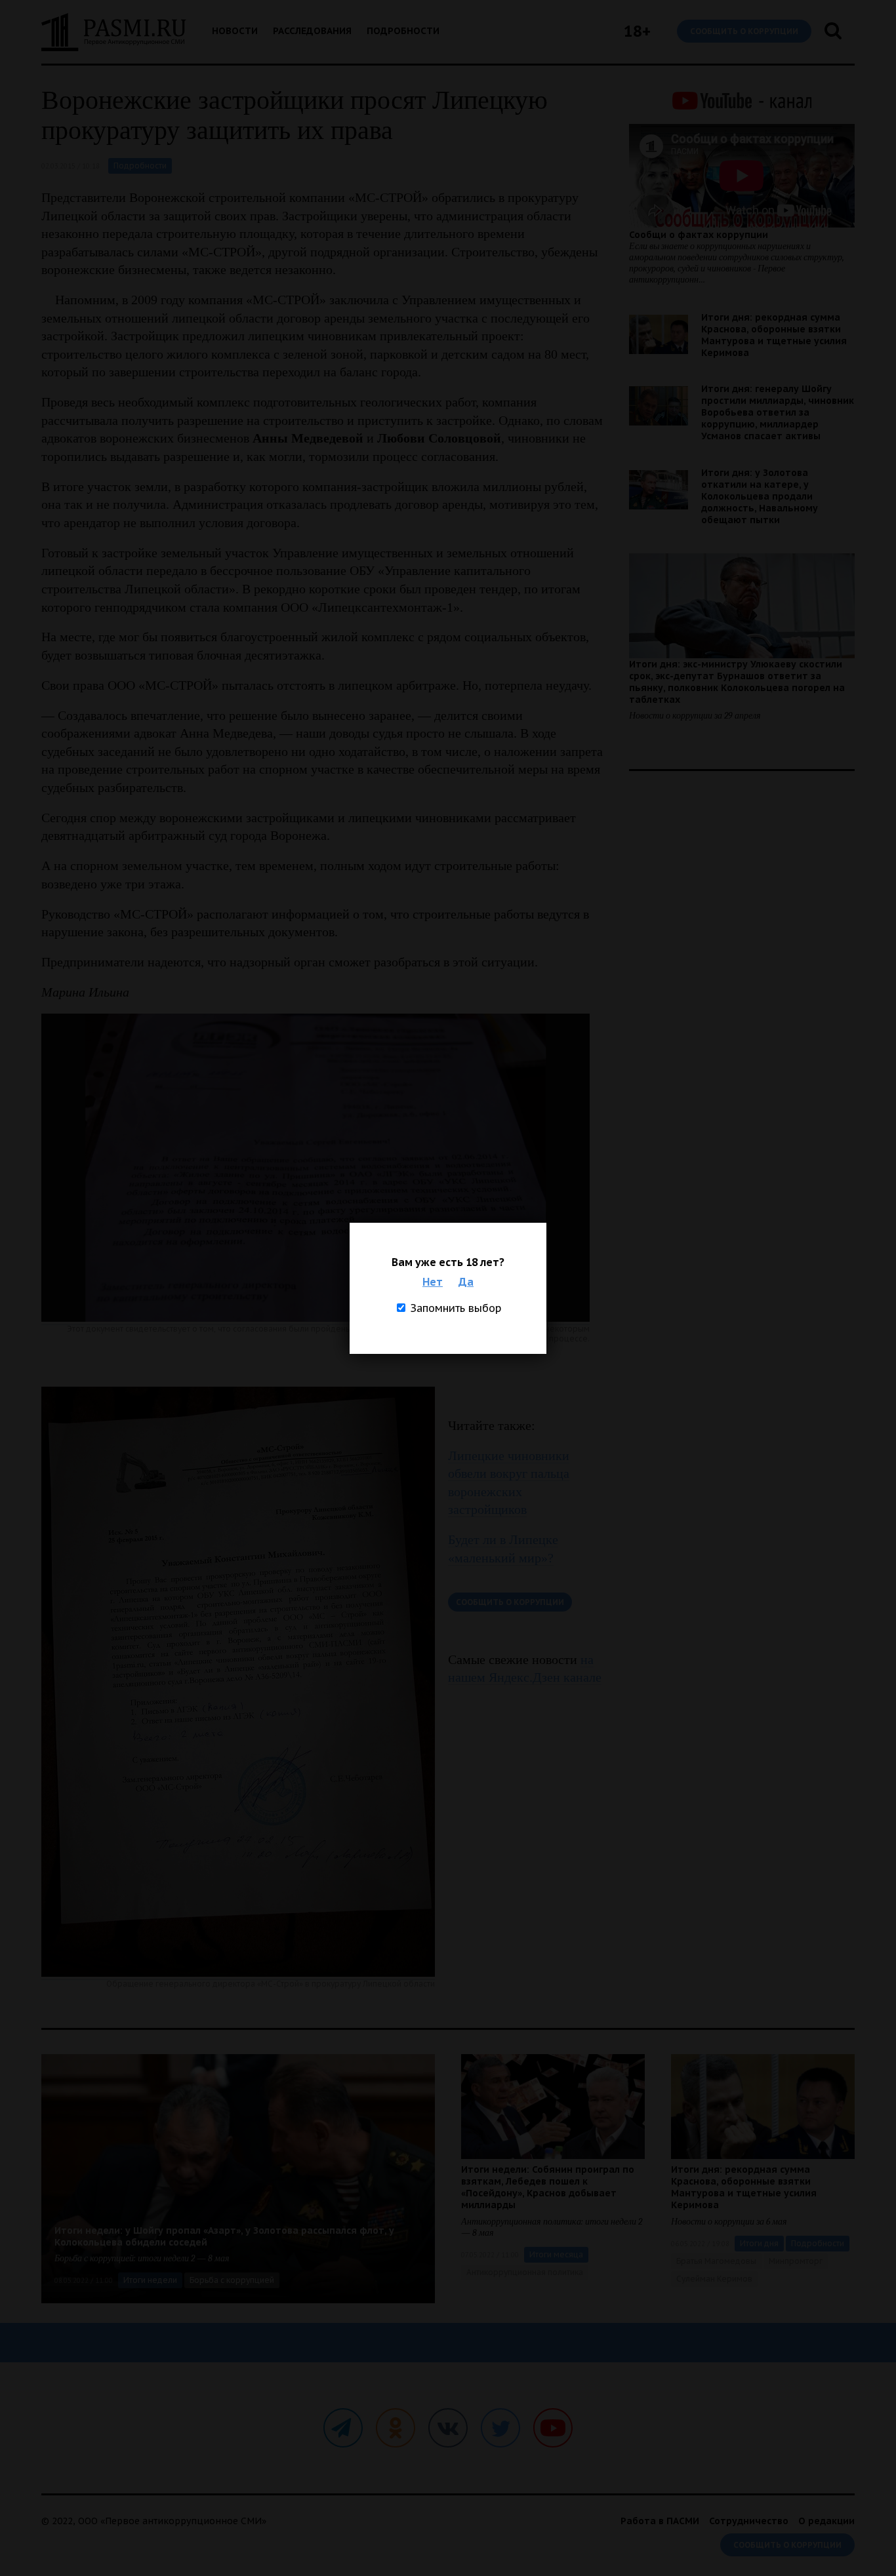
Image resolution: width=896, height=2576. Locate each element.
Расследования (312, 31)
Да (466, 1282)
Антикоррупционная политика (525, 2272)
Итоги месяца (556, 2254)
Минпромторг (796, 2261)
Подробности (403, 31)
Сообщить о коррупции (744, 31)
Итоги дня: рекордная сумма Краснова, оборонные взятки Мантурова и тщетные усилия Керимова (774, 335)
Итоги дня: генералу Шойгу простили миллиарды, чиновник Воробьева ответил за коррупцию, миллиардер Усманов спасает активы (778, 412)
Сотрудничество (749, 2521)
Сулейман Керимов (714, 2279)
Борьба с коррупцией (232, 2280)
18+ (637, 31)
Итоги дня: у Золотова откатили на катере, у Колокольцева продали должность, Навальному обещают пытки (760, 496)
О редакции (826, 2521)
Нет (433, 1282)
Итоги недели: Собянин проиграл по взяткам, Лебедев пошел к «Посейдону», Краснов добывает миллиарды (548, 2187)
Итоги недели (150, 2280)
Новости (235, 31)
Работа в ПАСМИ (660, 2521)
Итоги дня (759, 2243)
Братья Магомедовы (716, 2261)
